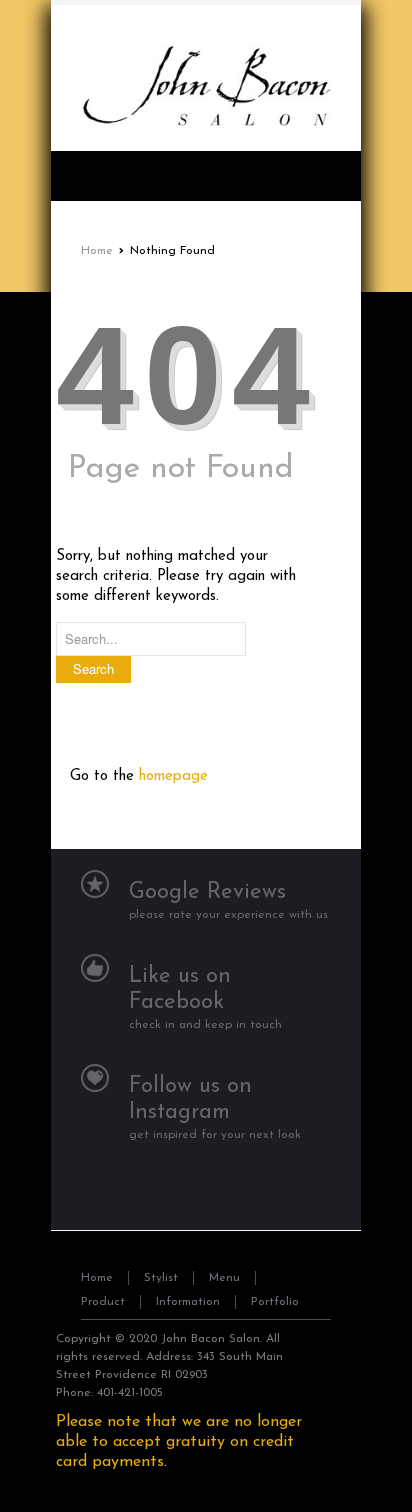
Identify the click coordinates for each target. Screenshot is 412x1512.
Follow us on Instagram (190, 1099)
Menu (224, 1278)
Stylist (161, 1278)
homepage (173, 776)
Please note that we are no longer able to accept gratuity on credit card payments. (179, 1442)
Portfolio (275, 1302)
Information (188, 1302)
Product (103, 1302)
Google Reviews (207, 892)
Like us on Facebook (180, 989)
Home (97, 251)
